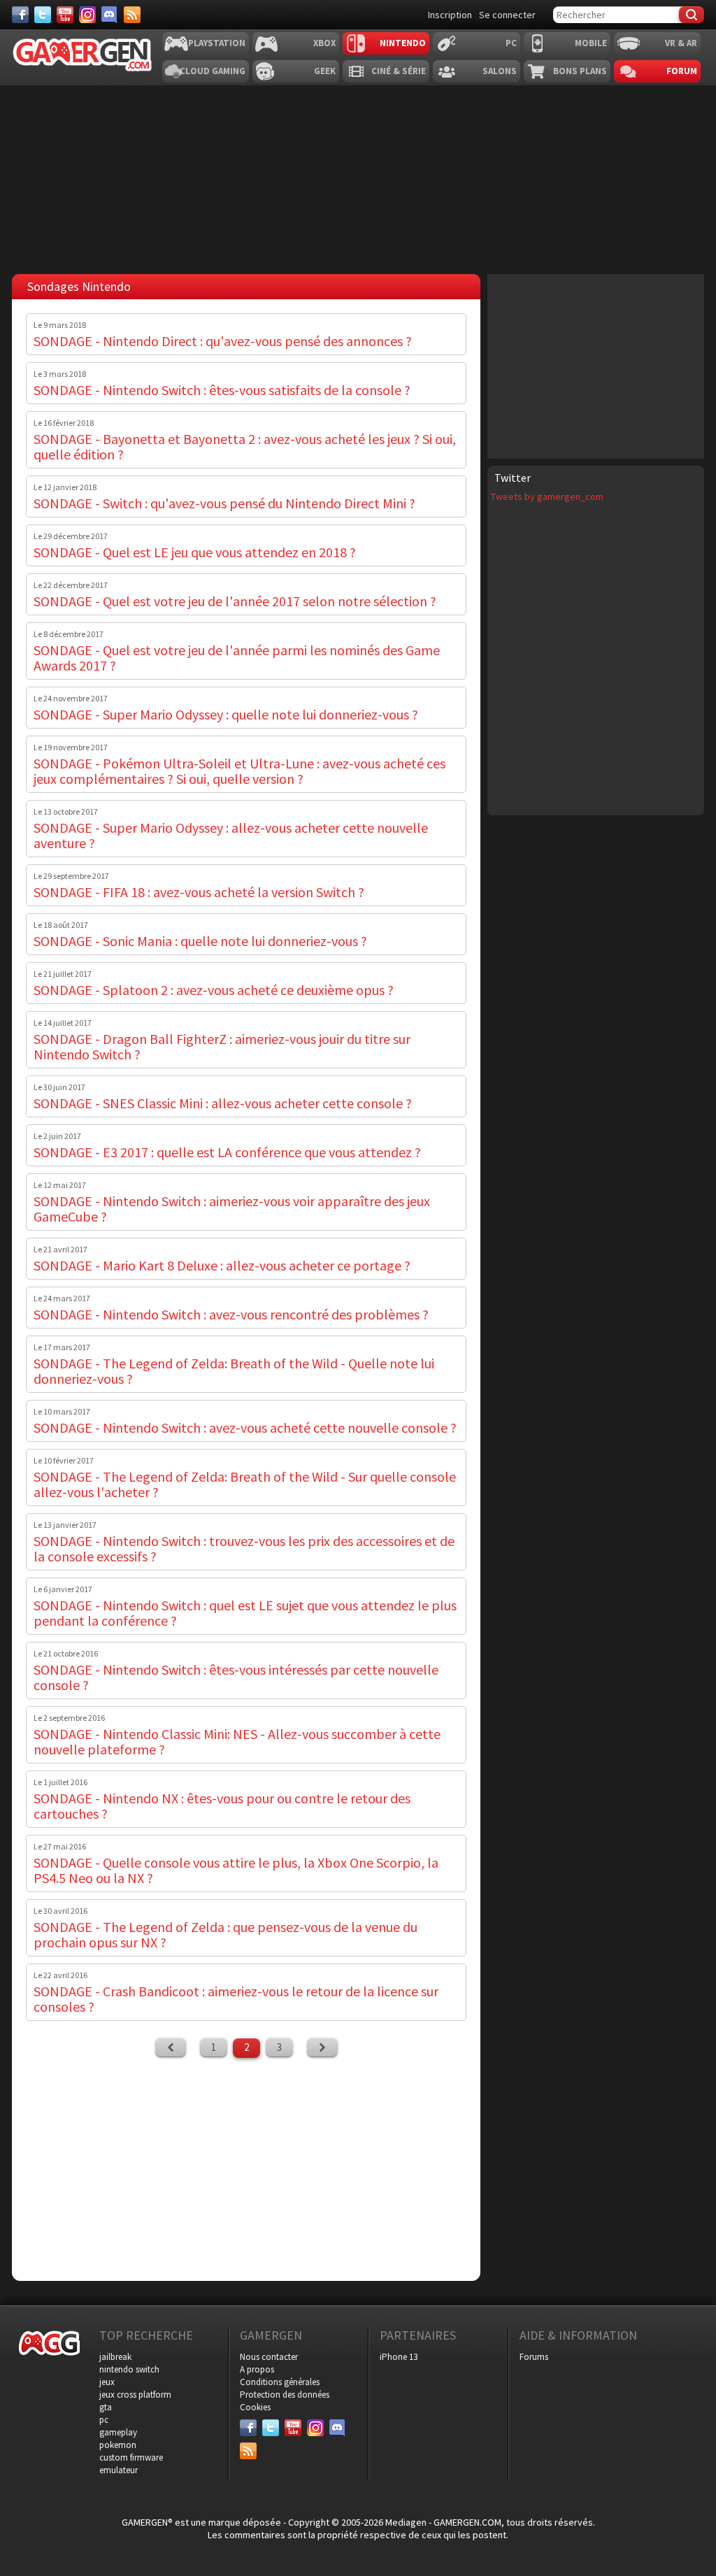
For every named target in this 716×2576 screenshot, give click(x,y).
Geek (325, 71)
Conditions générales (280, 2382)
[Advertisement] (596, 365)
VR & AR (681, 43)
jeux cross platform (135, 2395)
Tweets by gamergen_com (547, 496)
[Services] (132, 15)
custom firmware (131, 2457)
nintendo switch (129, 2369)
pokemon (118, 2445)
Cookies (255, 2407)
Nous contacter (269, 2357)
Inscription (450, 15)
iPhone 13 (399, 2357)
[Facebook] (20, 15)
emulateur (119, 2470)
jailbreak (115, 2357)
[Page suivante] (322, 2047)
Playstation (217, 43)
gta (106, 2407)
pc (104, 2420)
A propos (257, 2369)
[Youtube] (65, 15)
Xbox (324, 43)
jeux (107, 2382)
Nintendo (403, 43)
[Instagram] (87, 15)
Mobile (591, 43)
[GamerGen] (82, 55)
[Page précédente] (171, 2047)
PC (511, 43)
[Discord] (110, 15)
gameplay (118, 2432)
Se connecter (507, 15)
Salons (500, 71)
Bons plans (580, 71)
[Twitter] (43, 15)
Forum (682, 71)
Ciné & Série (399, 71)
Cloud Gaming (213, 71)
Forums (534, 2357)
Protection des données (285, 2395)
